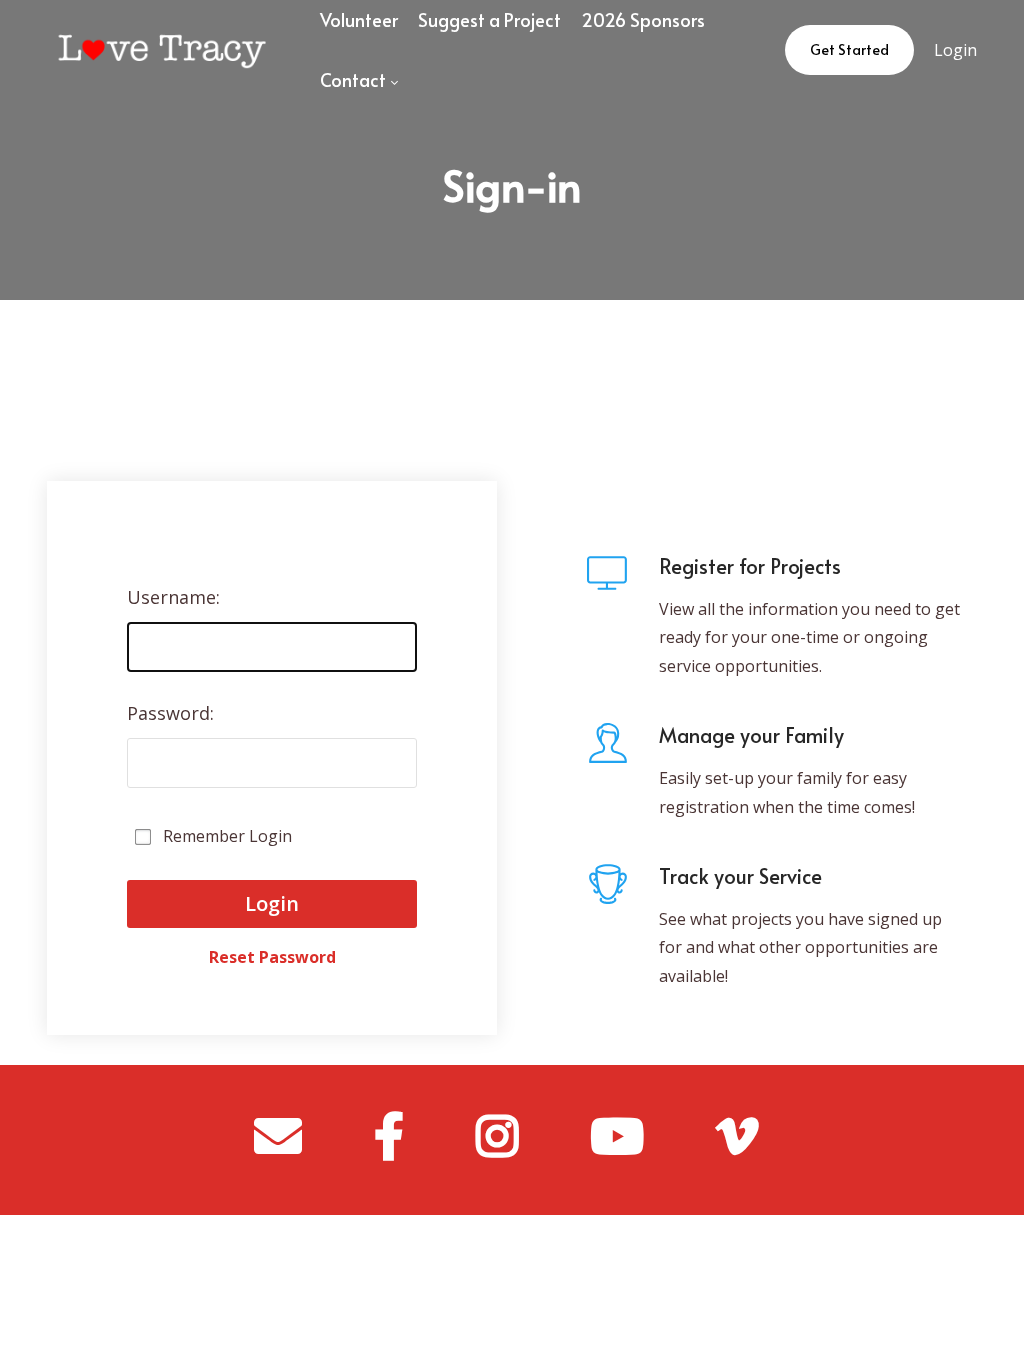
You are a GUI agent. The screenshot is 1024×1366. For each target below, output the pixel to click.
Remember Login (227, 836)
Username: (173, 597)
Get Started (849, 49)
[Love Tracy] (162, 50)
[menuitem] (358, 80)
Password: (170, 713)
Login (955, 50)
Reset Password (272, 947)
